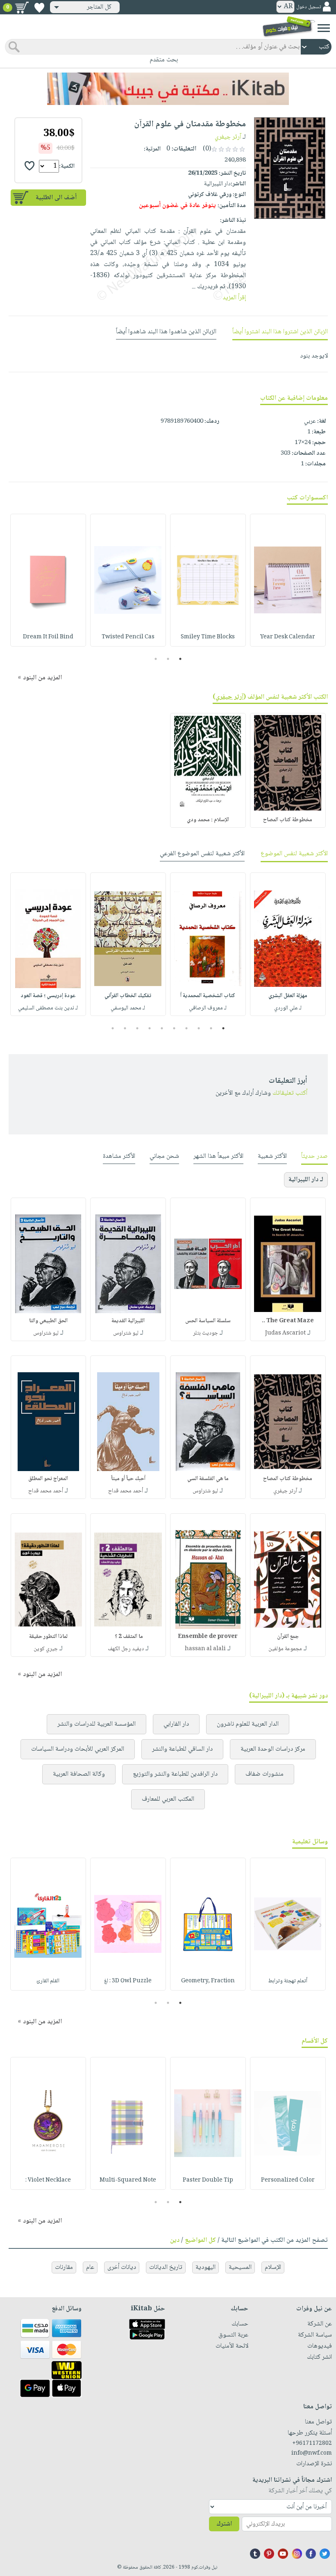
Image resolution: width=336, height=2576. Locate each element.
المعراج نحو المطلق (48, 1479)
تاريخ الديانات (166, 2267)
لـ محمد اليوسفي (128, 1008)
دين (175, 2240)
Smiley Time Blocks (208, 637)
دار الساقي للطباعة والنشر (182, 1749)
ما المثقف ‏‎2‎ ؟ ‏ (128, 1637)
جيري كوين (46, 1649)
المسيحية (240, 2267)
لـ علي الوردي (288, 1008)
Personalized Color (288, 2180)
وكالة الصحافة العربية (79, 1774)
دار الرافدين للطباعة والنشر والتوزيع (175, 1774)
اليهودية (205, 2267)
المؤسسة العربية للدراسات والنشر (96, 1724)
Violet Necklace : (48, 2180)
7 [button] (150, 1028)
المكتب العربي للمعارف (168, 1799)
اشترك (224, 2524)
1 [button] (180, 659)
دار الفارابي (176, 1724)
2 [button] (168, 659)
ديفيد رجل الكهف (126, 1649)
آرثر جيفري (228, 137)
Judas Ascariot (285, 1333)
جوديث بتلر (205, 1333)
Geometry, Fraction (208, 1981)
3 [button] (156, 659)
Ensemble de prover (208, 1637)
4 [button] (187, 1028)
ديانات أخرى (122, 2267)
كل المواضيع (200, 2240)
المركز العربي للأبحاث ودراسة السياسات (78, 1749)
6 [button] (162, 1028)
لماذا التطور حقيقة (48, 1637)
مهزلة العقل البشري (288, 996)
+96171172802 (312, 2444)
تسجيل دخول (309, 7)
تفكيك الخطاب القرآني (128, 996)
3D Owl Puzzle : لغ (128, 1981)
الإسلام (273, 2267)
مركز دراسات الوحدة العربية (273, 1749)
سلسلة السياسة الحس (208, 1321)
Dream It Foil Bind (48, 637)
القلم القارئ (48, 1981)
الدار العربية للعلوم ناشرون (248, 1724)
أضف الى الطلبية (56, 198)
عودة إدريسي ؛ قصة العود (48, 996)
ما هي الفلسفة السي (208, 1479)
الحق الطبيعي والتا (48, 1321)
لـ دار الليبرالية (306, 1180)
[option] (288, 580)
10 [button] (112, 1028)
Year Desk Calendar (288, 637)
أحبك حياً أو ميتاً (128, 1479)
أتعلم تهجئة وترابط (288, 1981)
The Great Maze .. (288, 1321)
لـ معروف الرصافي (208, 1008)
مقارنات (64, 2267)
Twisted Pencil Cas (128, 637)
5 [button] (174, 1028)
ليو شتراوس (126, 1333)
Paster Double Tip (208, 2180)
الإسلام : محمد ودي (208, 820)
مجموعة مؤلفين (285, 1649)
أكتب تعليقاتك (290, 1093)
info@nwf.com (312, 2453)
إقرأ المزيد (234, 298)
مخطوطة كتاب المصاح (288, 820)
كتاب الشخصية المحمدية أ (208, 996)
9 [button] (125, 1028)
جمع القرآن (288, 1637)
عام (90, 2267)
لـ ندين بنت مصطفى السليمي (48, 1008)
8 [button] (137, 1028)
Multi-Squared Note (128, 2180)
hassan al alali (205, 1649)
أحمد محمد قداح (126, 1491)
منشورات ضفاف (264, 1774)
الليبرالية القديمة (128, 1321)
